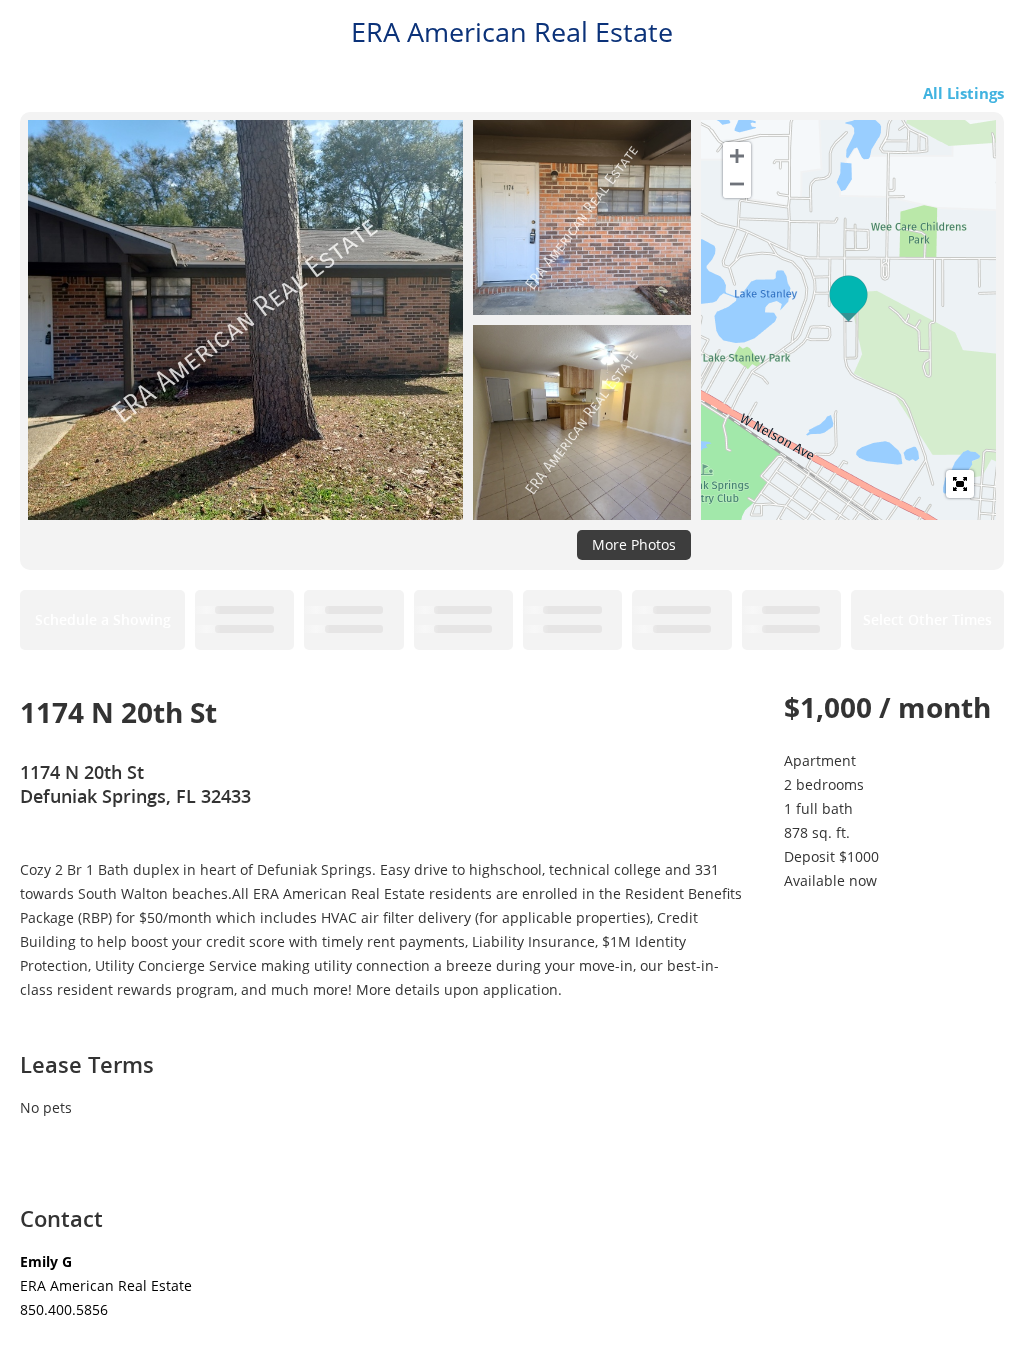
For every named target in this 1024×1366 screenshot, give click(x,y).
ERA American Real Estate (512, 32)
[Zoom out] (737, 184)
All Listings (963, 93)
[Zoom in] (737, 156)
